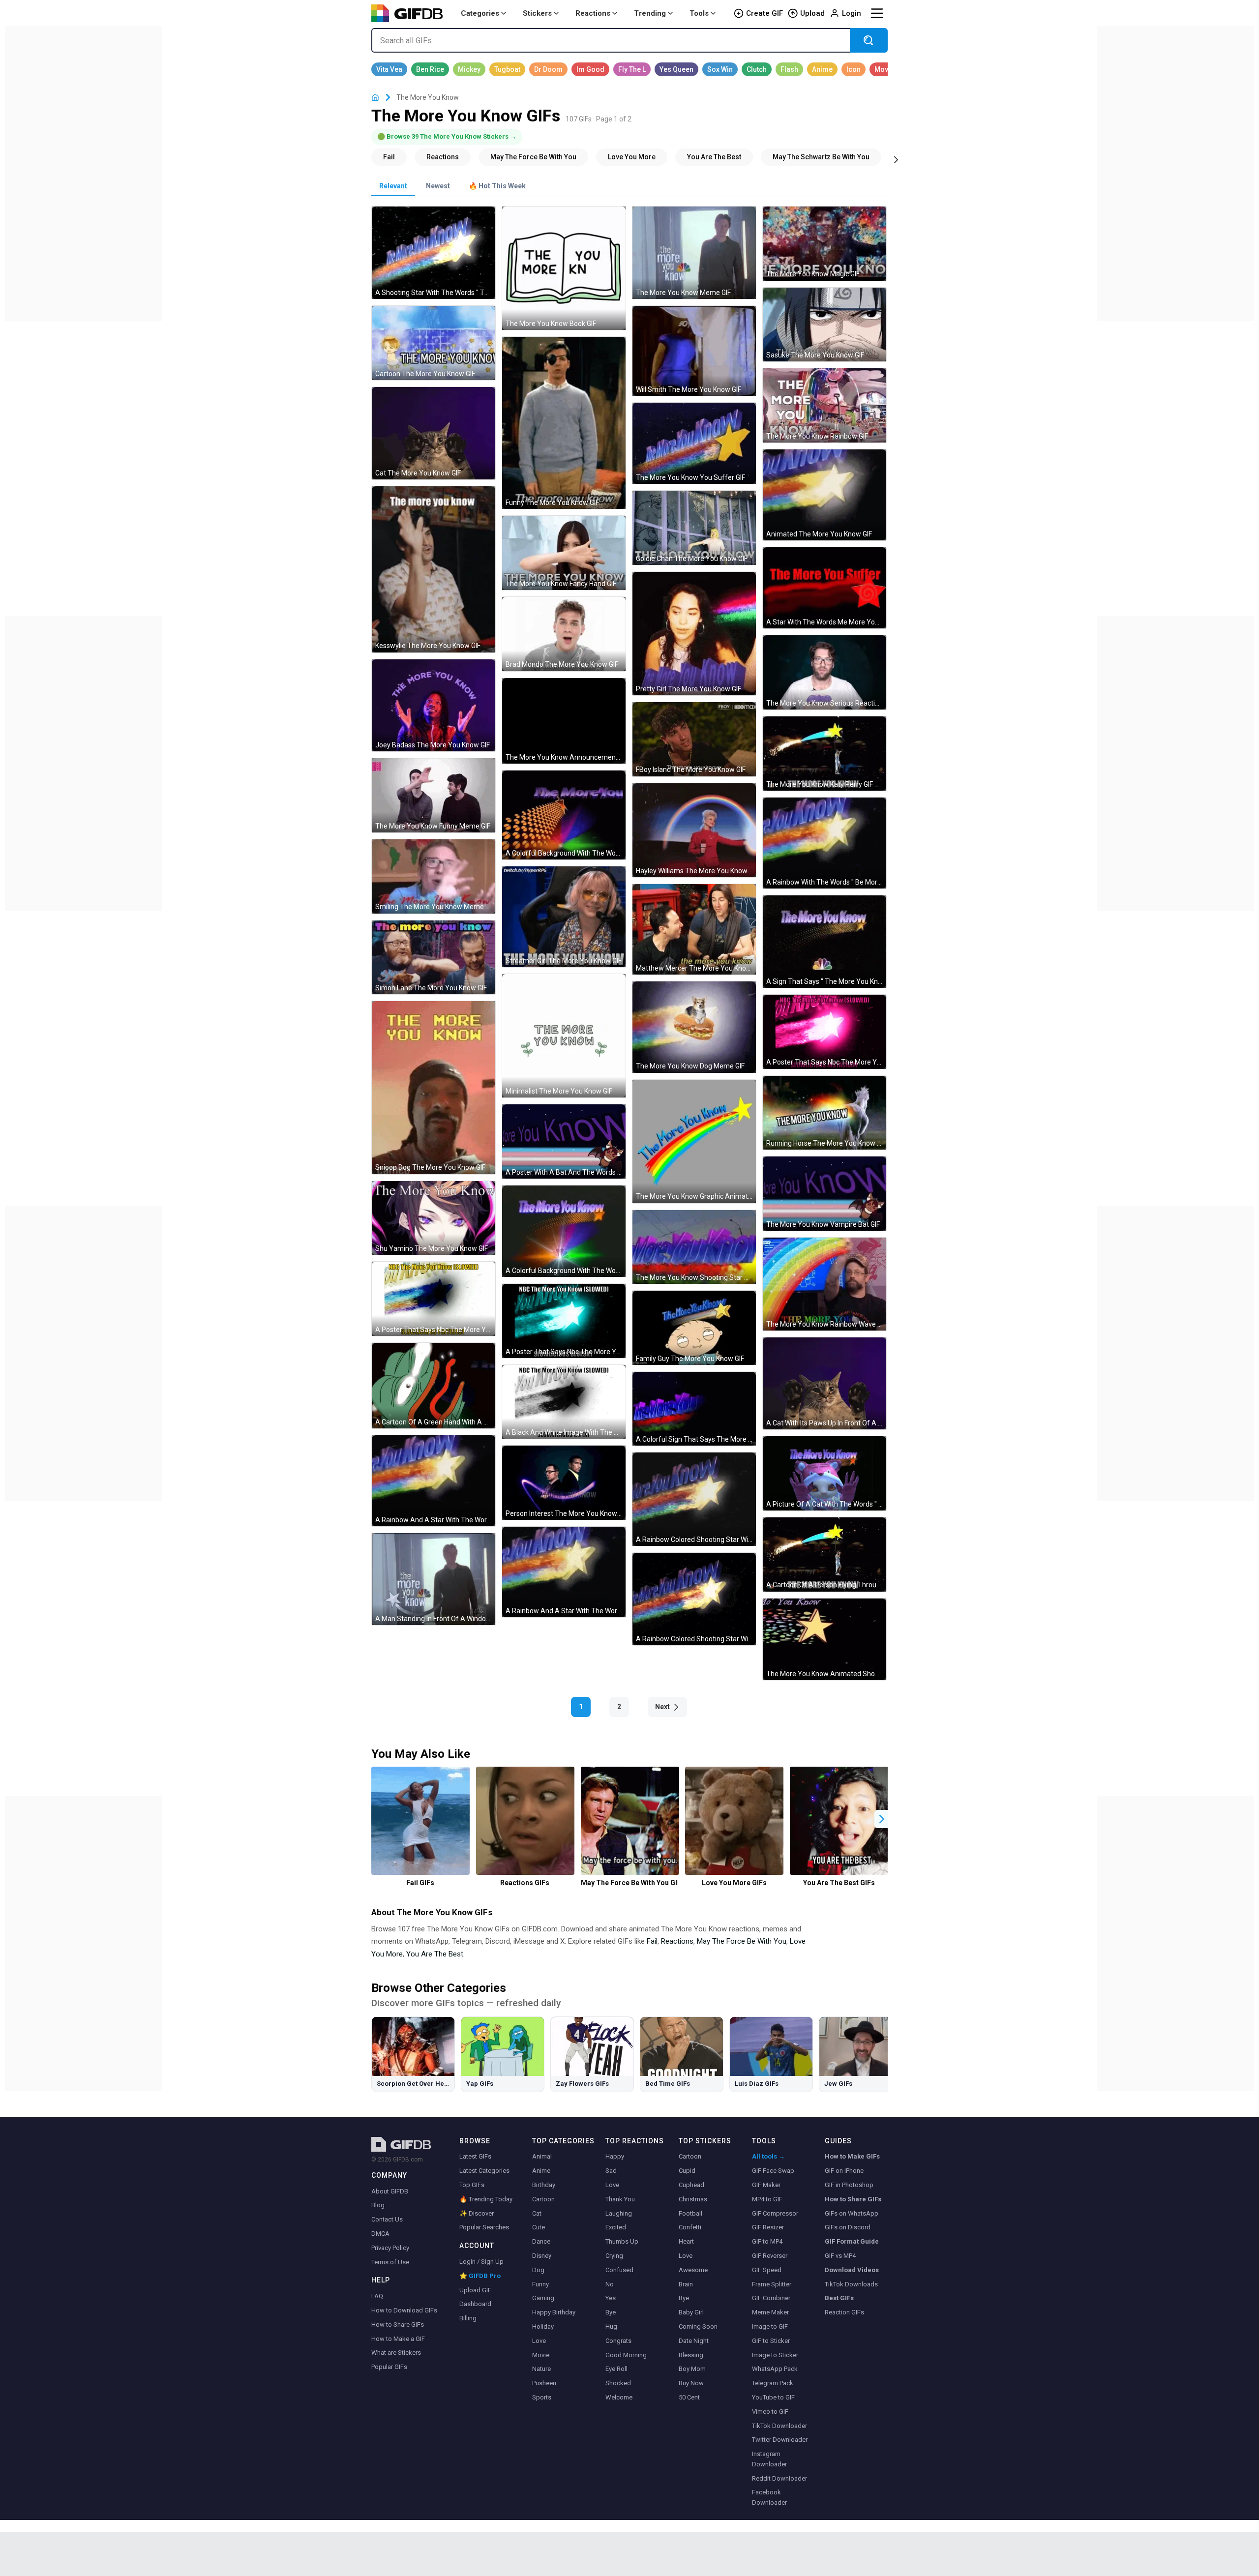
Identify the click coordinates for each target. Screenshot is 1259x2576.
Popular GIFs (389, 2367)
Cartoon (543, 2199)
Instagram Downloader (769, 2459)
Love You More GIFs (734, 1883)
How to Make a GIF (398, 2339)
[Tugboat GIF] (507, 69)
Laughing (619, 2213)
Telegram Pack (773, 2383)
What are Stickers (396, 2353)
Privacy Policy (390, 2248)
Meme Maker (770, 2312)
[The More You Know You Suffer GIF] (694, 444)
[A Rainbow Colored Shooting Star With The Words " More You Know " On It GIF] (694, 1499)
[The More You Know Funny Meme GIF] (434, 795)
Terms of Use (390, 2262)
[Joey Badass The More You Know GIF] (434, 706)
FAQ (377, 2296)
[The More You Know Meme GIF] (694, 253)
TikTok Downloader (779, 2426)
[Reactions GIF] (443, 157)
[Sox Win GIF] (720, 69)
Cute (539, 2227)
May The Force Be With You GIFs (630, 1883)
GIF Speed (767, 2270)
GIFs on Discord (848, 2227)
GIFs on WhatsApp (852, 2213)
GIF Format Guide (852, 2241)
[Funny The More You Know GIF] (564, 423)
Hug (611, 2326)
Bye (611, 2312)
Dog (538, 2270)
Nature (541, 2369)
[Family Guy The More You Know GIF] (694, 1328)
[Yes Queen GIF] (676, 69)
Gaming (543, 2298)
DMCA (380, 2234)
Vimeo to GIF (770, 2412)
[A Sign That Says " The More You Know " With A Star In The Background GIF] (824, 942)
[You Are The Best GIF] (714, 157)
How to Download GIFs (404, 2310)
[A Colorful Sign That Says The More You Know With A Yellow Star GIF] (694, 1409)
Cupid (687, 2171)
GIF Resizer (768, 2227)
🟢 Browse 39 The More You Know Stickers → (447, 136)
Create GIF (764, 13)
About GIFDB (390, 2191)
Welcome (619, 2397)
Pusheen (544, 2383)
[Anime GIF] (822, 69)
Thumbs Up (622, 2241)
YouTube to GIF (773, 2397)
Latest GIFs (475, 2156)
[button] (882, 1819)
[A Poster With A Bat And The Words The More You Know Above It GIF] (564, 1141)
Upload (812, 13)
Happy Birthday (554, 2312)
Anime (541, 2171)
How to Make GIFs (852, 2156)
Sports (542, 2397)
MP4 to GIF (767, 2199)
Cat (537, 2213)
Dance (541, 2241)
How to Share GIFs (398, 2324)
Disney (542, 2256)
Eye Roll (616, 2369)
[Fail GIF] (389, 157)
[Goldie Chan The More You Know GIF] (694, 528)
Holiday (543, 2326)
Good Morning (626, 2355)
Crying (614, 2256)
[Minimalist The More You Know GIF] (564, 1036)
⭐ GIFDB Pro (480, 2276)
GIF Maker (766, 2185)
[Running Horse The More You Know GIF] (824, 1113)
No (610, 2284)
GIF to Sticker (771, 2341)
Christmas (693, 2199)
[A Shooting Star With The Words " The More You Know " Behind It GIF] (434, 253)
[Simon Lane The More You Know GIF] (434, 958)
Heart (686, 2241)
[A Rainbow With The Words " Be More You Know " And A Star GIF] (824, 843)
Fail (652, 1941)
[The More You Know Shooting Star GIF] (694, 1247)
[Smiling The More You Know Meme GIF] (434, 876)
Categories (480, 13)
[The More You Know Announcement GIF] (564, 721)
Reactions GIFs (525, 1883)
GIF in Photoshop (849, 2185)
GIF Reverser (770, 2256)
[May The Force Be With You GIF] (533, 157)
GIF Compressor (775, 2213)
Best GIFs (839, 2298)
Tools (699, 13)
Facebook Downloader (769, 2497)
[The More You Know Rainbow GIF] (824, 405)
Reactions (593, 13)
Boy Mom (692, 2369)
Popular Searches (484, 2227)
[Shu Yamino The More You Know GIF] (434, 1218)
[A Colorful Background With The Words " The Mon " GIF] (564, 815)
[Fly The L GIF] (632, 69)
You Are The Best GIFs (839, 1883)
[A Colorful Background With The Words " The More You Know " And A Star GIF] (564, 1231)
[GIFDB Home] (375, 98)
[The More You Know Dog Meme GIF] (694, 1027)
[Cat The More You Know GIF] (434, 433)
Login (852, 13)
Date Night (694, 2341)
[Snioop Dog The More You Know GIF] (434, 1087)
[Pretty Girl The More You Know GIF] (694, 634)
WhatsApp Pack (775, 2369)
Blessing (691, 2355)
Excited (616, 2227)
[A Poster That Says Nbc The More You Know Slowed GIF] (434, 1299)
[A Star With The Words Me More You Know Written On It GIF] (824, 588)
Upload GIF (475, 2290)
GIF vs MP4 (840, 2256)
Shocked (618, 2383)
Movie (541, 2355)
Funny (540, 2284)
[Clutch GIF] (757, 69)
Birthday (544, 2185)
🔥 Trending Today (486, 2199)
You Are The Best (435, 1954)
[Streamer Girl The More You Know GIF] (564, 917)
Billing (468, 2318)
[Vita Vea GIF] (389, 69)
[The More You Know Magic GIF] (824, 244)
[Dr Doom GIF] (548, 69)
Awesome (693, 2270)
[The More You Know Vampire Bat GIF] (824, 1194)
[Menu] (877, 13)
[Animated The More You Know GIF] (824, 495)
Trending (650, 13)
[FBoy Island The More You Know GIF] (694, 739)
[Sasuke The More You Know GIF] (824, 325)
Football (690, 2213)
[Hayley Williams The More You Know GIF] (694, 830)
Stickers (537, 13)
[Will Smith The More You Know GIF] (694, 351)
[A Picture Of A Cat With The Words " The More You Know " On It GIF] (824, 1473)
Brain (686, 2284)
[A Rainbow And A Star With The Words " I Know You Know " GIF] (564, 1572)
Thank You (620, 2199)
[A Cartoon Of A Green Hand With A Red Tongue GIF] (434, 1386)
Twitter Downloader (780, 2440)
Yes (611, 2298)
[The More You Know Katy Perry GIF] (824, 754)
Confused (619, 2270)
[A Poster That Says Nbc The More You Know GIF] (824, 1032)
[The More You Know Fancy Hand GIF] (564, 553)
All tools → (768, 2156)
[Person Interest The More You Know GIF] (564, 1483)
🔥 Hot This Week (497, 186)
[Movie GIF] (884, 69)
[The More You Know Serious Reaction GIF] (824, 672)
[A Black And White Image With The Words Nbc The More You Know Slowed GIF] (564, 1402)
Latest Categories (484, 2171)
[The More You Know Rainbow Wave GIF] (824, 1284)
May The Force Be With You (742, 1941)
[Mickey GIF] (469, 69)
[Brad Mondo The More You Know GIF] (564, 634)
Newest (438, 186)
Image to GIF (770, 2326)
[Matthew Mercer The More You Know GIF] (694, 929)
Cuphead (691, 2185)
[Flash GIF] (789, 69)
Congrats (618, 2341)
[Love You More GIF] (632, 157)
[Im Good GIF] (590, 69)
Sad (611, 2171)
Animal (542, 2156)
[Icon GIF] (854, 69)
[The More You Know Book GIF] (564, 268)
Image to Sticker (775, 2355)
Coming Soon (698, 2326)
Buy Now (691, 2383)
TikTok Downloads (851, 2284)
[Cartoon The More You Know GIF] (434, 343)
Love (539, 2341)
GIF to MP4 (767, 2241)
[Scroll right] (896, 159)
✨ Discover (477, 2213)
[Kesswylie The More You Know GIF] (434, 569)
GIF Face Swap (773, 2171)
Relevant (393, 186)
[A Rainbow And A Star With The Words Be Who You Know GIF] (434, 1481)
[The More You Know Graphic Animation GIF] (694, 1141)
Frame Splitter (772, 2284)
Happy (615, 2156)
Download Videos (852, 2270)
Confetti (690, 2227)
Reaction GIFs (844, 2312)
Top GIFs (472, 2185)
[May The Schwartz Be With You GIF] (821, 157)
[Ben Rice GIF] (430, 69)
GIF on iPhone (844, 2171)
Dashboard (475, 2304)
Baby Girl (691, 2312)
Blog (378, 2205)
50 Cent (689, 2397)
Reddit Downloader (779, 2478)
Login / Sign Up (481, 2262)
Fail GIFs (420, 1883)
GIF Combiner (771, 2298)
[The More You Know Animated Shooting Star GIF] (824, 1640)
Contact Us (387, 2219)
